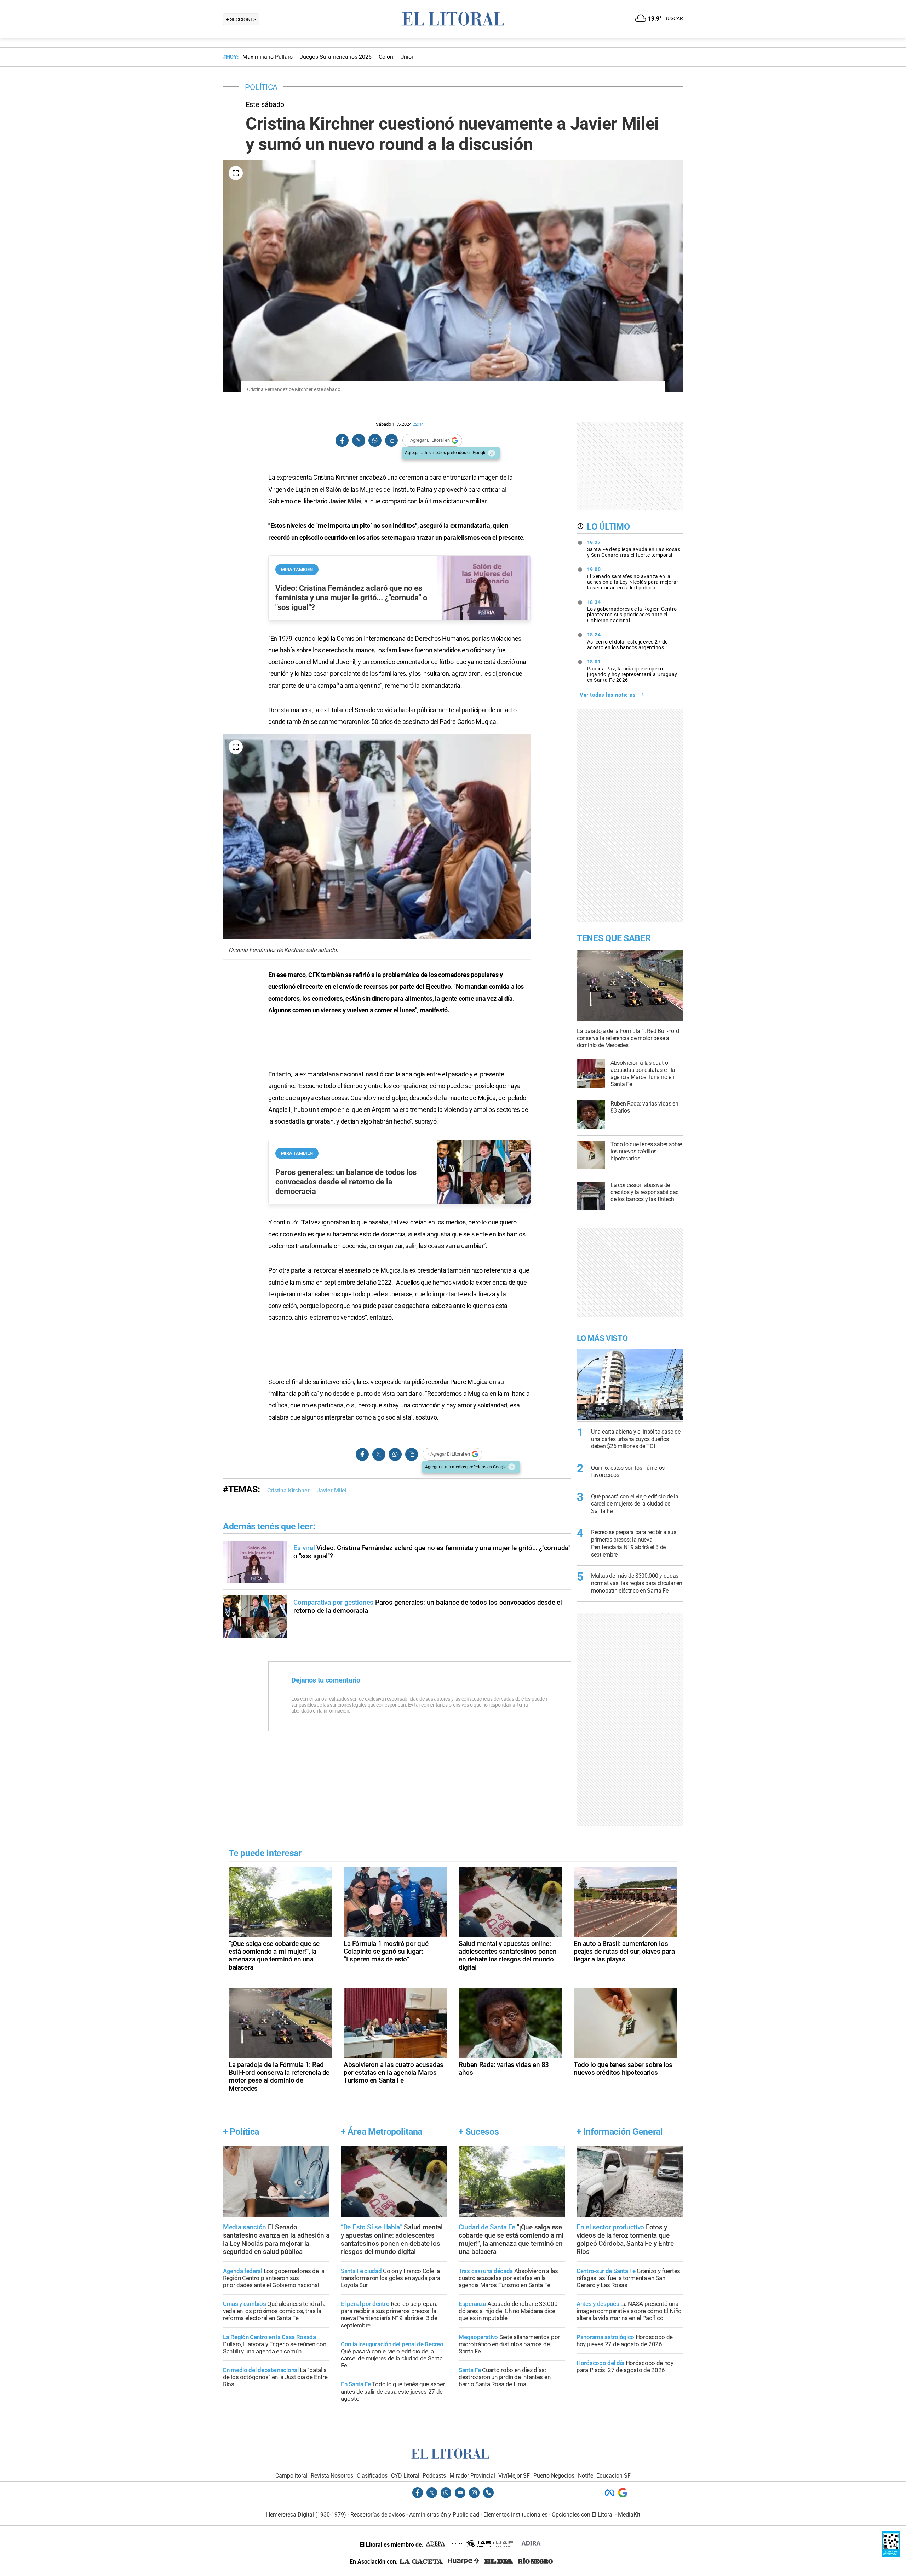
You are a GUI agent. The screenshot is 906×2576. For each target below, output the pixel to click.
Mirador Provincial (472, 2476)
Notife (586, 2476)
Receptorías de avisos (378, 2515)
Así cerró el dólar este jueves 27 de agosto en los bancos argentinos (627, 641)
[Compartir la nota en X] (359, 441)
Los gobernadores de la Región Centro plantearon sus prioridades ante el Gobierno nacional (632, 611)
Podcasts (434, 2476)
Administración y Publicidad (444, 2515)
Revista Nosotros (332, 2476)
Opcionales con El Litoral (583, 2515)
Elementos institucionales (515, 2515)
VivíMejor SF (514, 2476)
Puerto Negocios (554, 2476)
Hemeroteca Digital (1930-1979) (306, 2515)
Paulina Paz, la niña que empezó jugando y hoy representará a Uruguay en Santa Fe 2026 (632, 671)
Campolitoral (291, 2476)
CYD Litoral (405, 2476)
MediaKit (629, 2515)
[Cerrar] (492, 453)
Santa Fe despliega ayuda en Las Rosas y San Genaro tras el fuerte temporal (634, 549)
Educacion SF (613, 2476)
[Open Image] (236, 173)
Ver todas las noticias (608, 695)
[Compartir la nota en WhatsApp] (375, 441)
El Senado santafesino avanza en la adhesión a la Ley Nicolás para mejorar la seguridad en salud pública (633, 578)
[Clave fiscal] (891, 2555)
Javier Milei (345, 501)
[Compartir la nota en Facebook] (342, 441)
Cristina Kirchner (288, 1490)
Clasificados (372, 2476)
